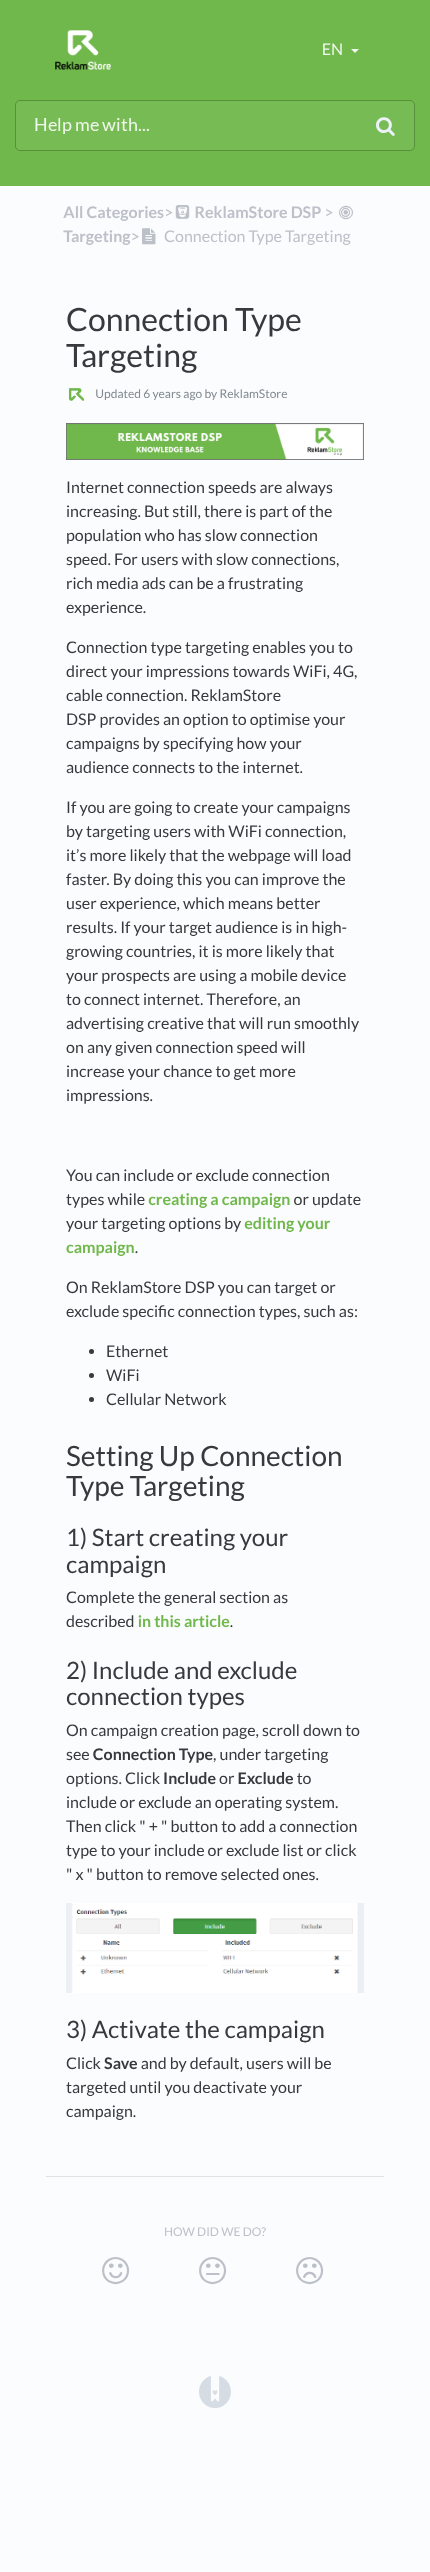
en (334, 49)
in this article (184, 1621)
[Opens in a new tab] (215, 2390)
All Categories (113, 212)
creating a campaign (219, 1199)
